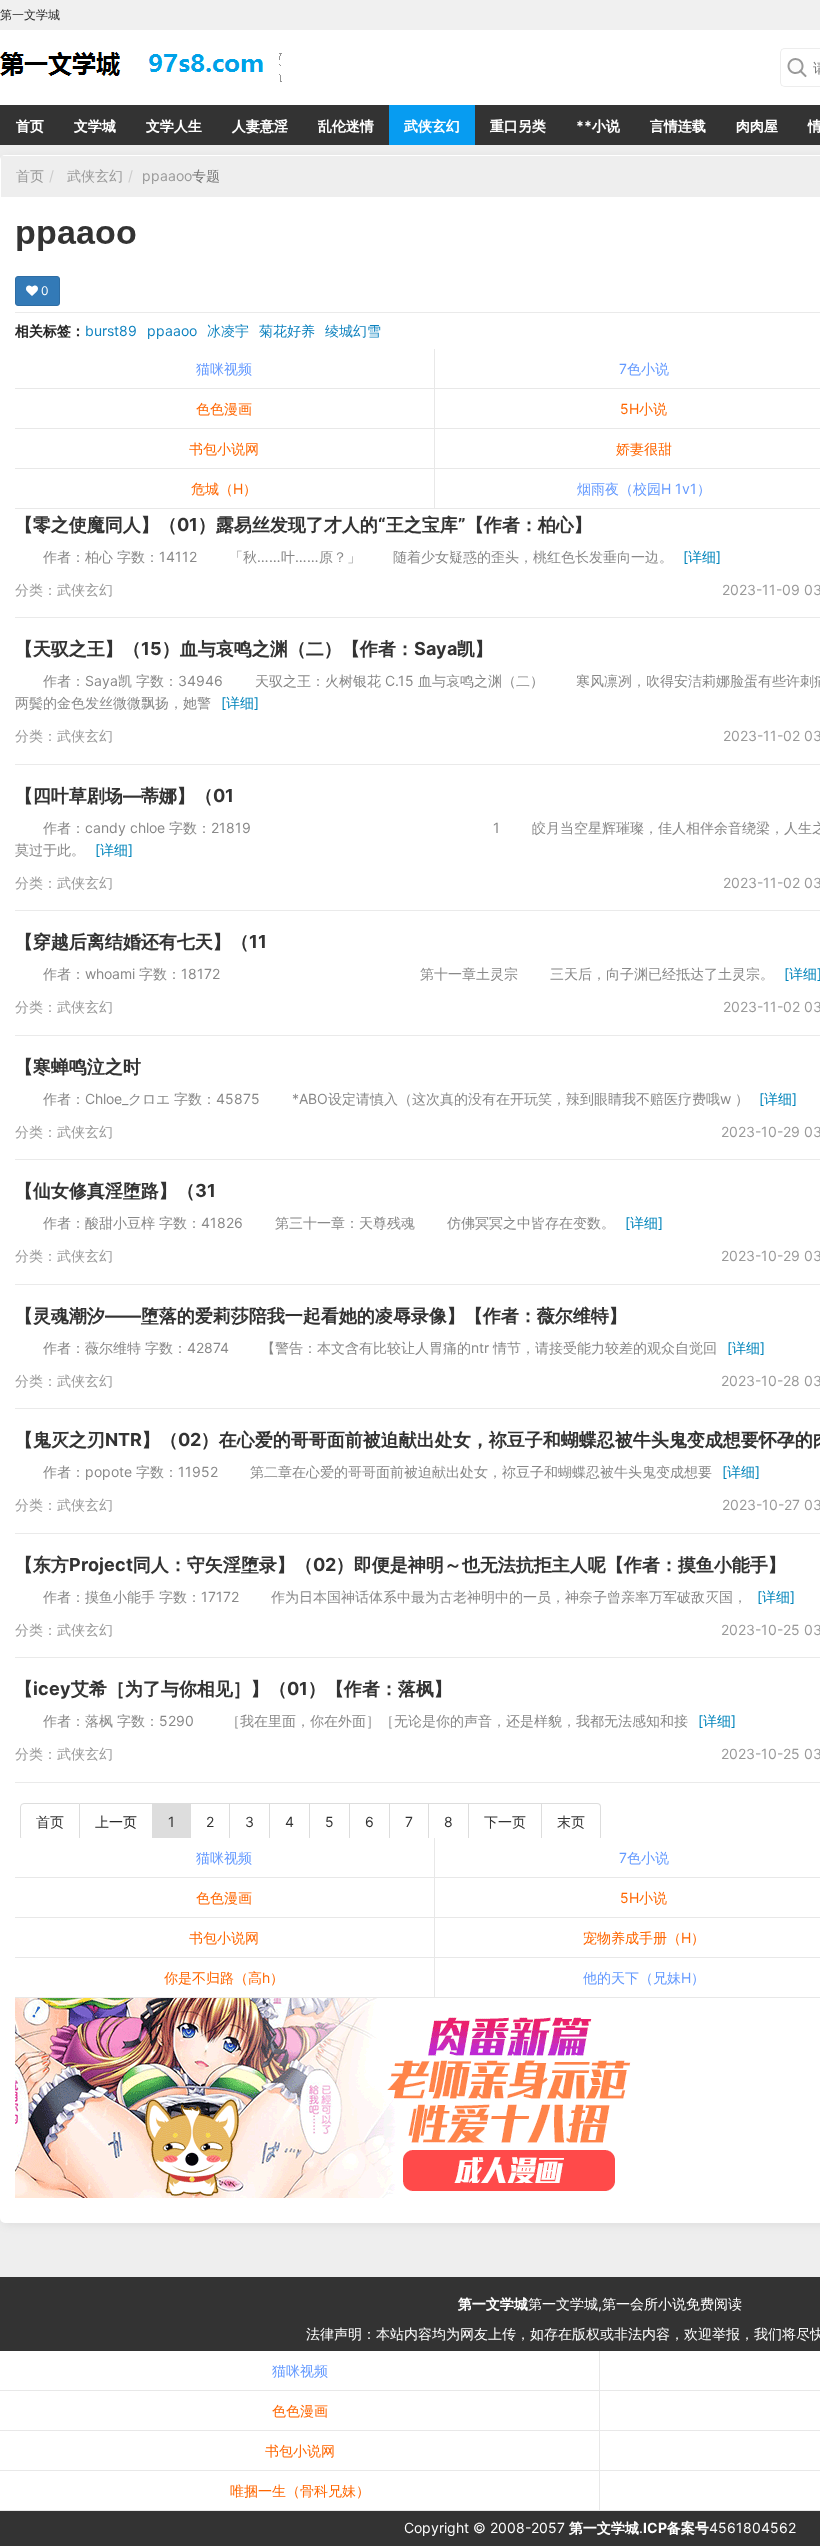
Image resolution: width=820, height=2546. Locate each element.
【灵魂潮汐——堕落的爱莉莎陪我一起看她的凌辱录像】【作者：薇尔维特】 (321, 1315)
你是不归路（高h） (224, 1977)
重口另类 (518, 125)
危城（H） (224, 488)
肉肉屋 (757, 125)
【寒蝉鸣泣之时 (78, 1066)
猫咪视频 (224, 368)
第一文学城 (493, 2303)
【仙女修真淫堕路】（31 (115, 1190)
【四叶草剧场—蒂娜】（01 (124, 795)
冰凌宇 (228, 330)
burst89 (111, 330)
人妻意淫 (260, 125)
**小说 (598, 125)
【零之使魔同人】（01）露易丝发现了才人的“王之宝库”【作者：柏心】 (303, 524)
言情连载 (678, 125)
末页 (571, 1821)
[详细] (702, 556)
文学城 (95, 125)
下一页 (505, 1821)
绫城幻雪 (353, 330)
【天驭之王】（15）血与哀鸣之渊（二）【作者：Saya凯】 (254, 648)
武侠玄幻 (432, 125)
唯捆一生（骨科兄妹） (300, 2490)
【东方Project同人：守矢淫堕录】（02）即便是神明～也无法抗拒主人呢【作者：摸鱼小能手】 (400, 1564)
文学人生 (174, 125)
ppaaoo (167, 175)
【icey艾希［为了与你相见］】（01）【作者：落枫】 (233, 1688)
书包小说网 (224, 448)
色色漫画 (224, 408)
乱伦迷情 (346, 125)
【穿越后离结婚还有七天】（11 (141, 941)
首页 (30, 125)
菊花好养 (287, 330)
